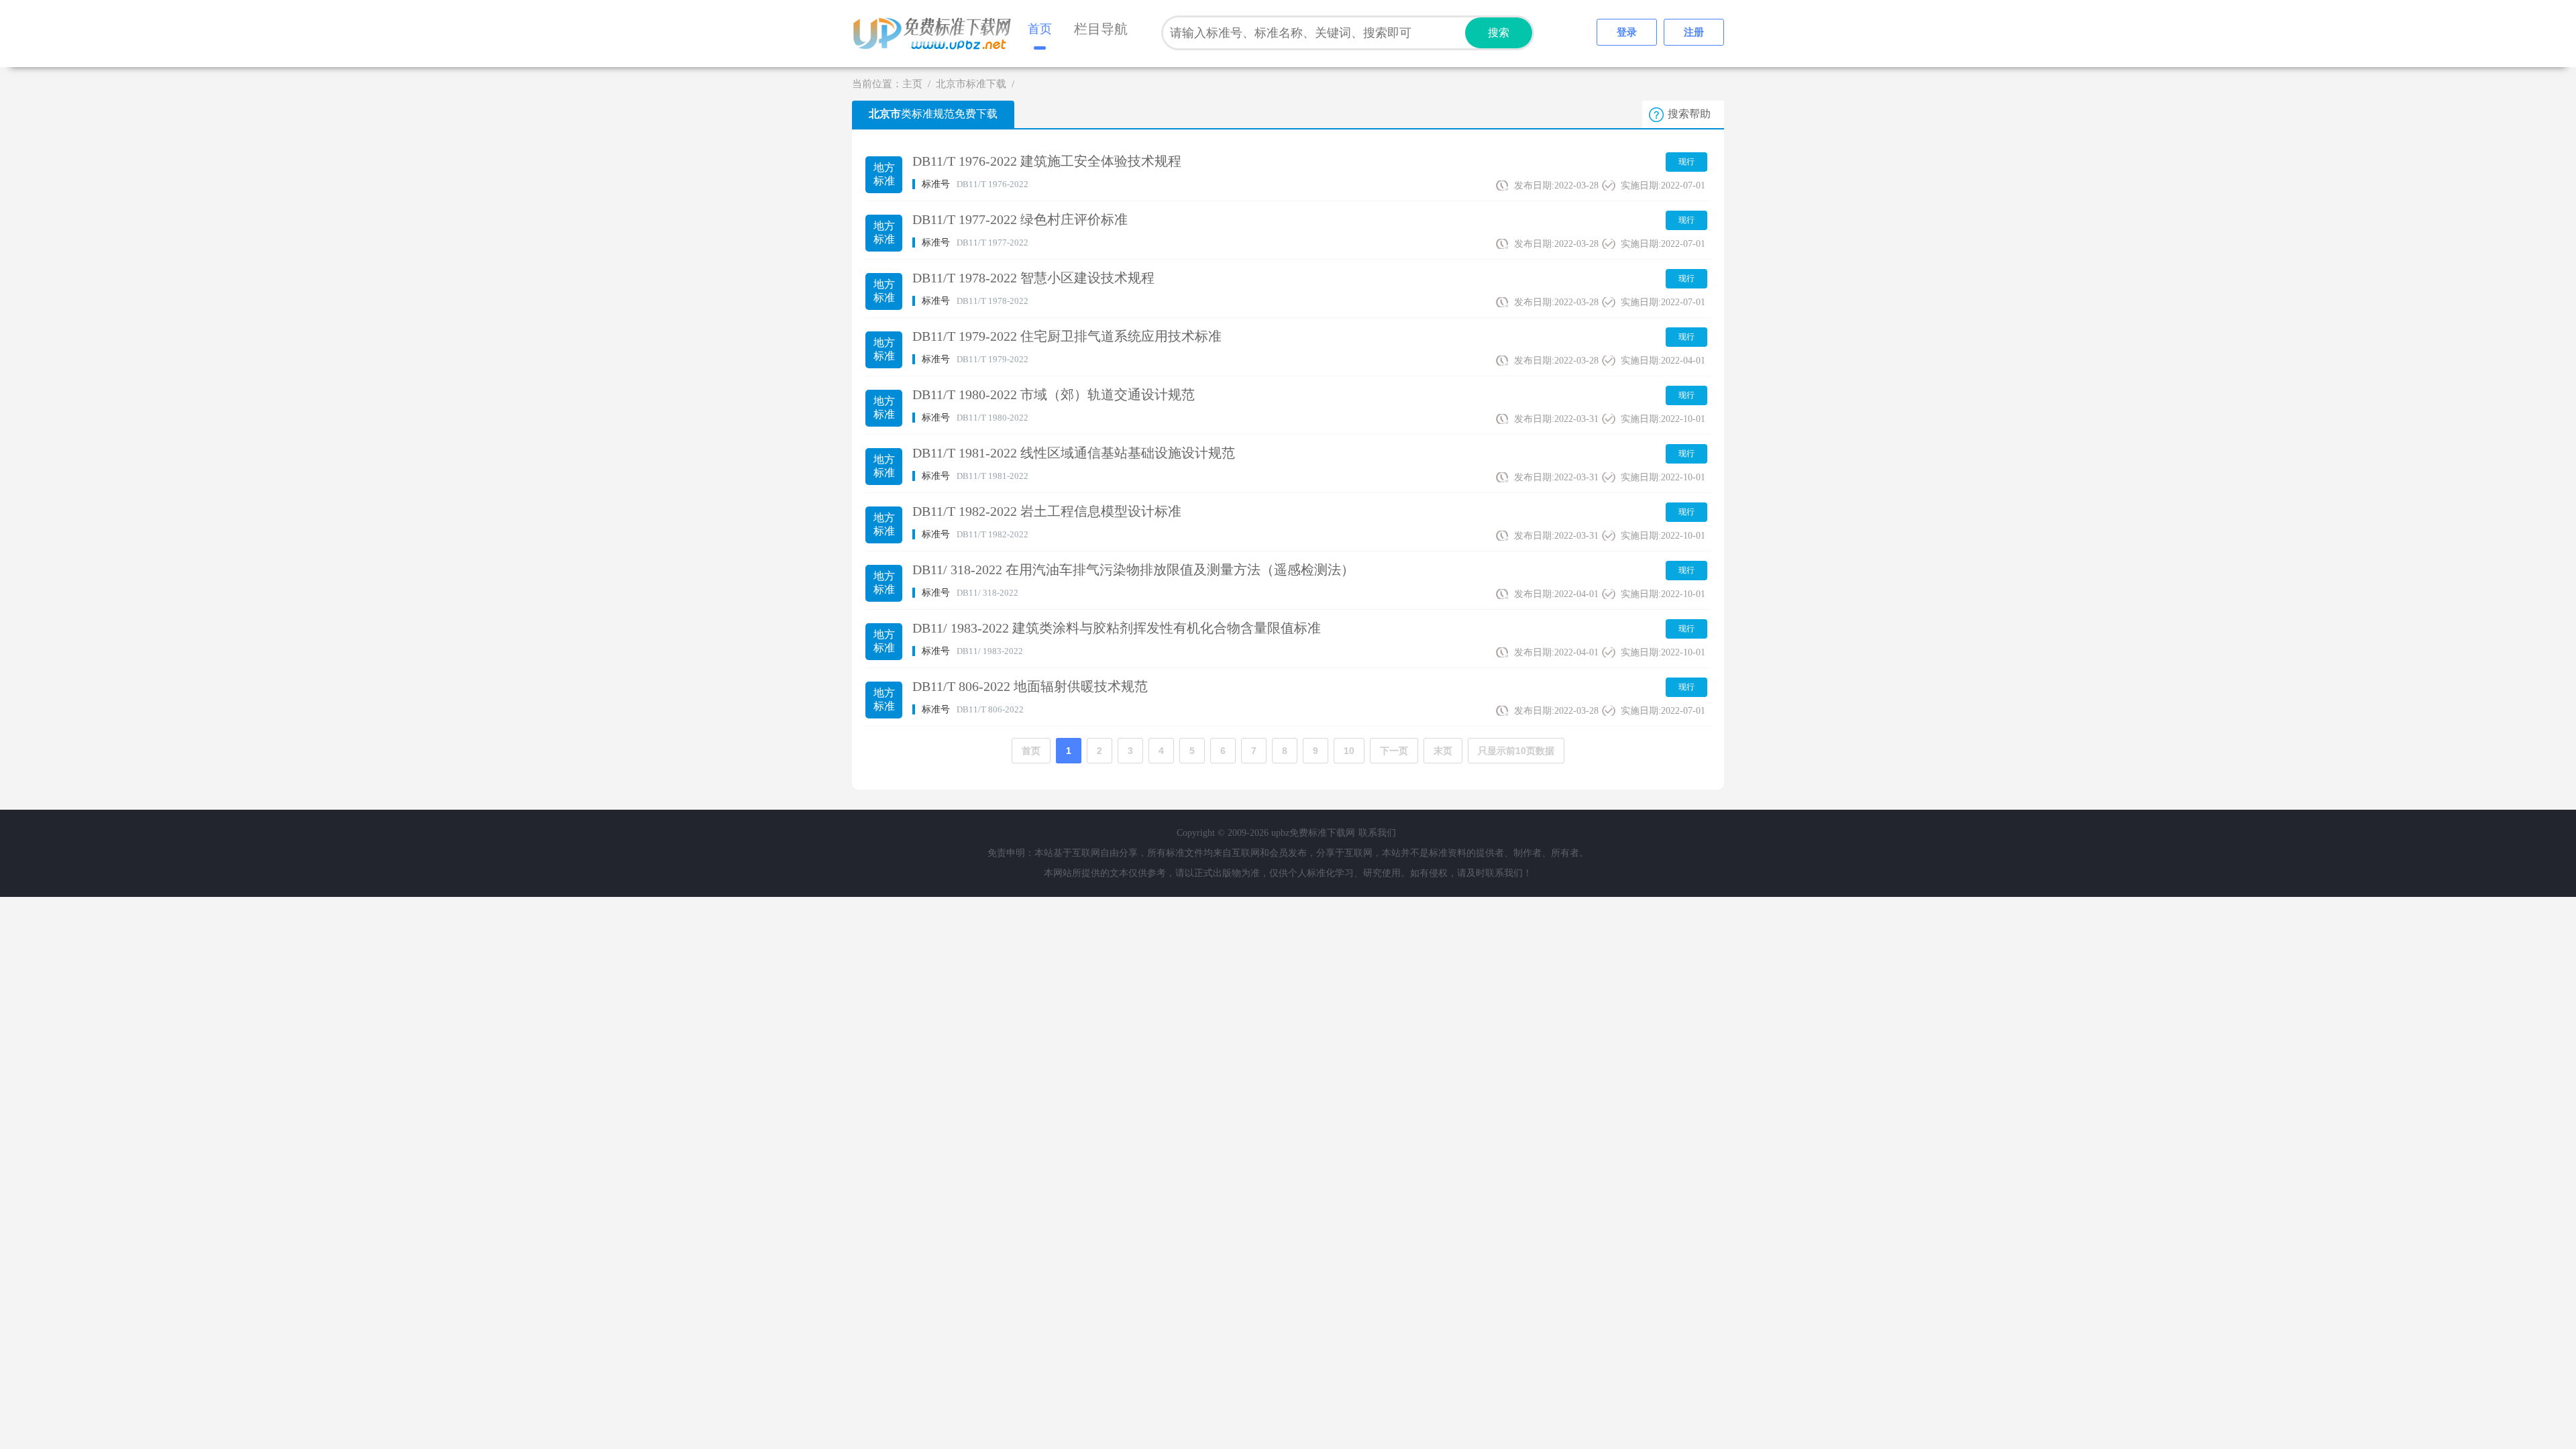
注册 (1694, 32)
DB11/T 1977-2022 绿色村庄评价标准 (1020, 219)
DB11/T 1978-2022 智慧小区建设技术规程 (1033, 278)
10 (1349, 751)
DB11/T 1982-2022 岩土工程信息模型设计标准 (1047, 511)
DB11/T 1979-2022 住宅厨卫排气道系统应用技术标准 (1067, 336)
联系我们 (1377, 833)
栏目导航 (1101, 29)
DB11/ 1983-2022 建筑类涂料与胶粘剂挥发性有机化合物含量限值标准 (1117, 628)
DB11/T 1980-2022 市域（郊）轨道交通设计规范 (1054, 394)
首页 (1040, 29)
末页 (1443, 751)
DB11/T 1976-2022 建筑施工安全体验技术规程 (1047, 161)
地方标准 (884, 174)
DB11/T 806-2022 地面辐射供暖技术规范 (1030, 686)
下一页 (1394, 751)
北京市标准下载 (971, 84)
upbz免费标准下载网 (936, 34)
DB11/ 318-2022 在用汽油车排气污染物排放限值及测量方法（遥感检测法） (1133, 570)
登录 (1627, 32)
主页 (912, 84)
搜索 (1499, 33)
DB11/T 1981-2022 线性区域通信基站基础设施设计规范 (1074, 453)
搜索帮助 (1689, 114)
